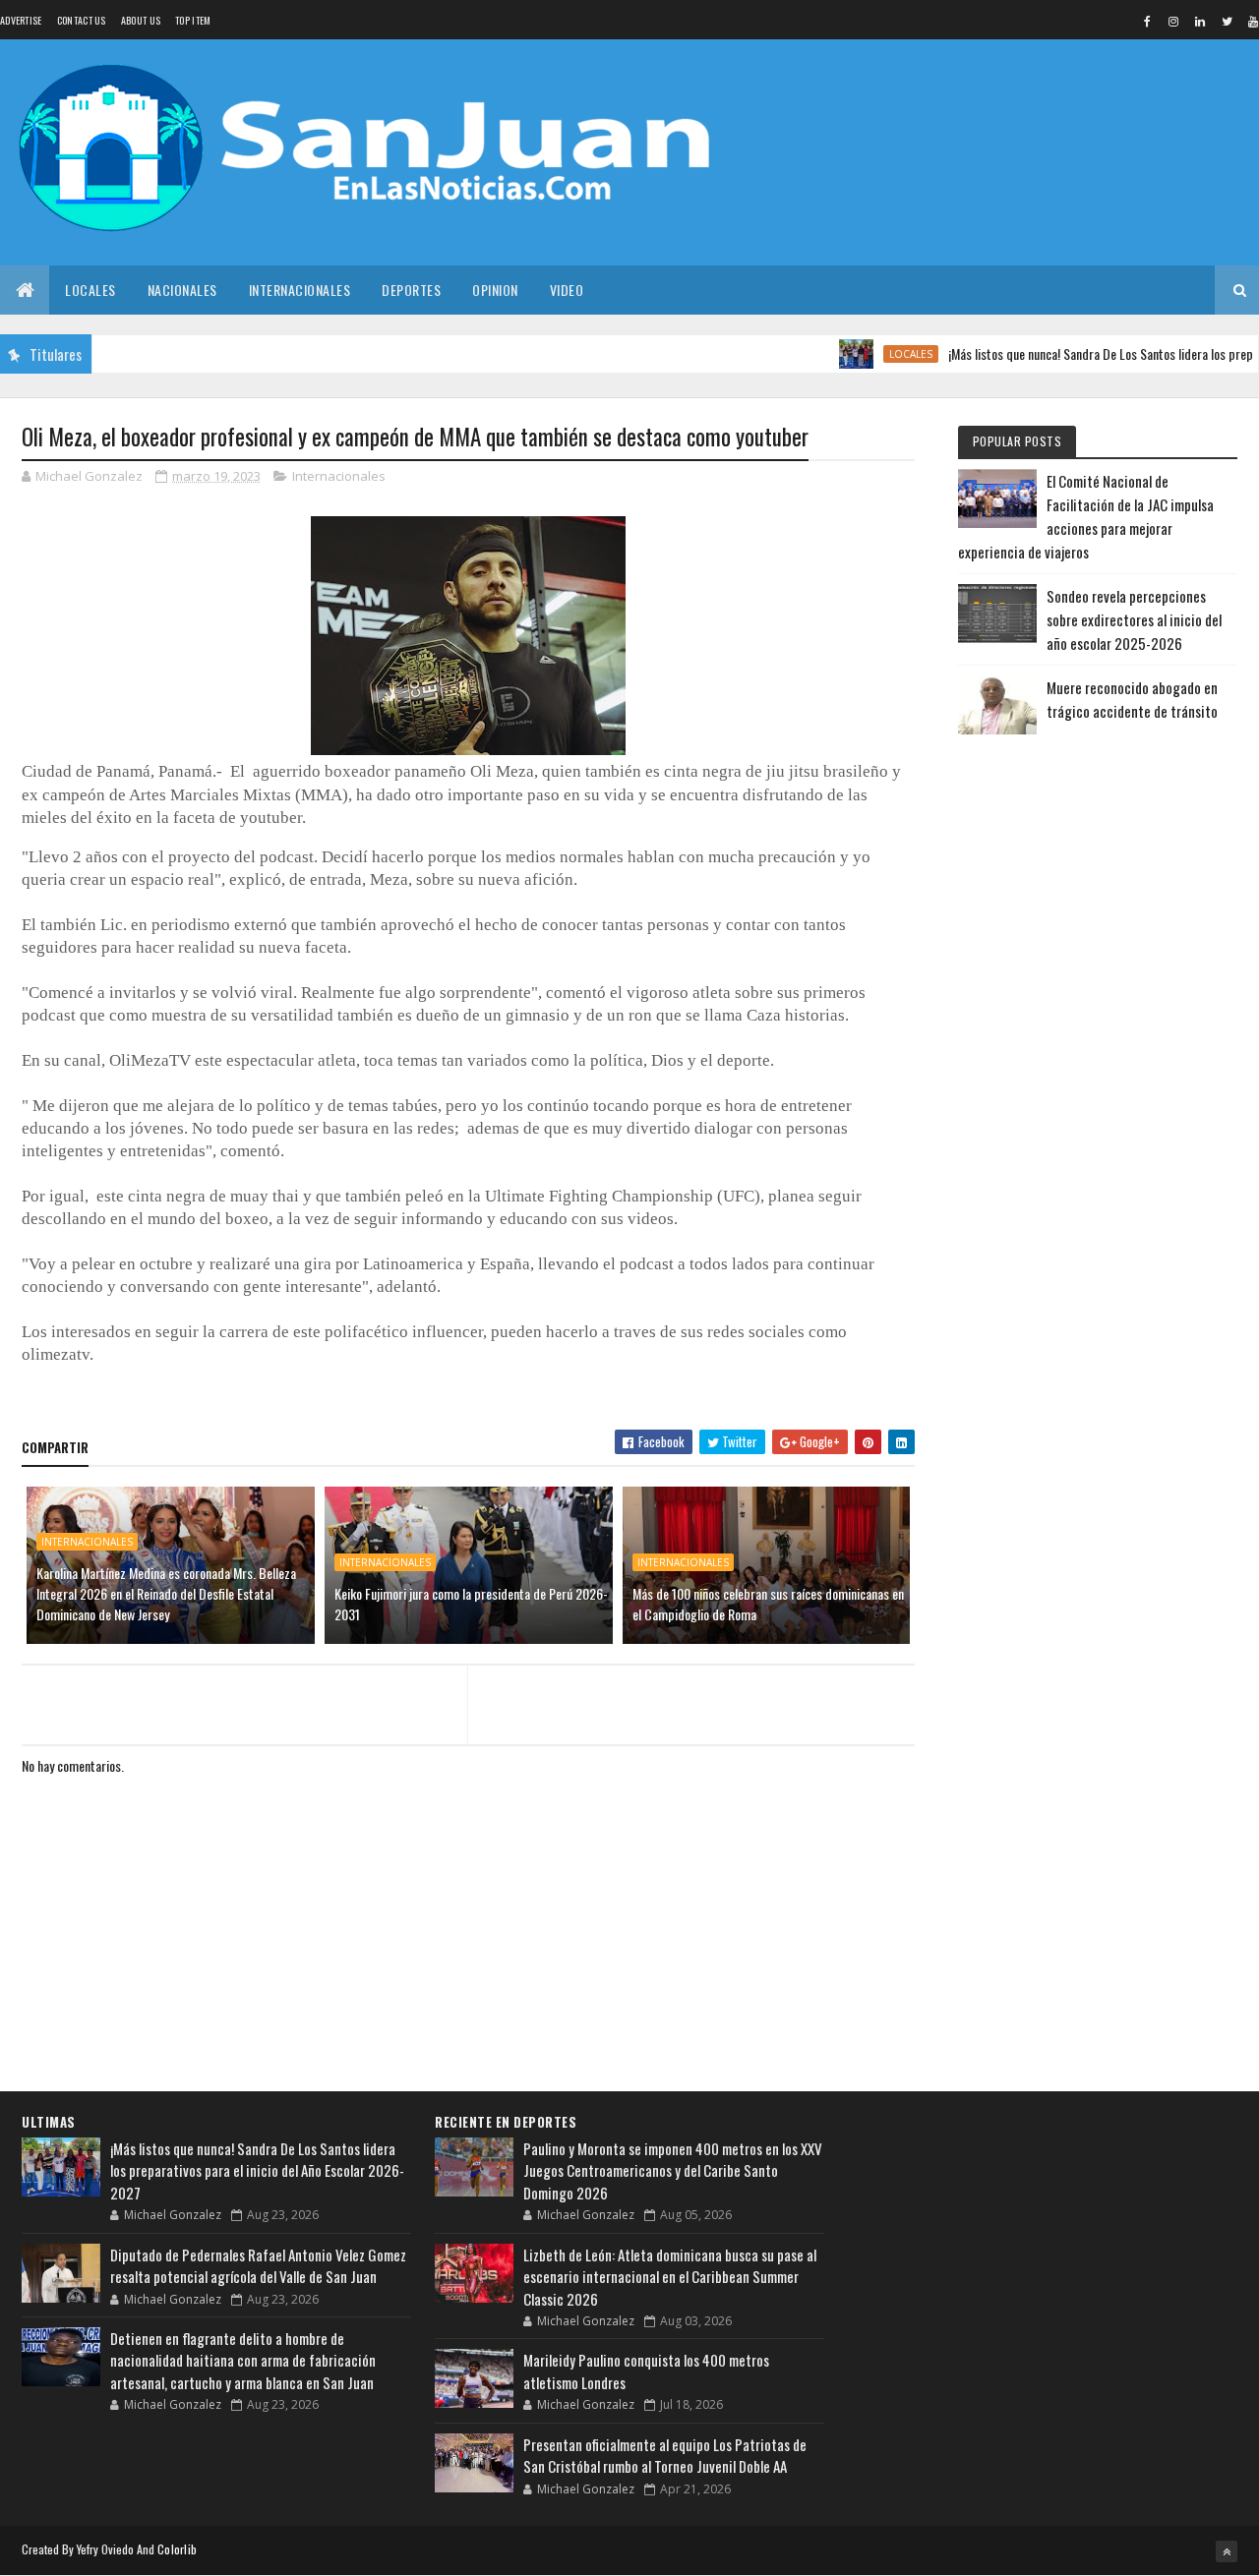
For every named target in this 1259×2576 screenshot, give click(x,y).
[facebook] (1147, 21)
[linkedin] (1200, 21)
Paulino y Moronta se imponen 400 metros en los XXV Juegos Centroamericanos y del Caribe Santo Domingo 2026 (673, 2170)
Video (567, 290)
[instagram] (1173, 21)
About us (141, 20)
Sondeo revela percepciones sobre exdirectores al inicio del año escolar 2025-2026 (1134, 619)
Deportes (411, 290)
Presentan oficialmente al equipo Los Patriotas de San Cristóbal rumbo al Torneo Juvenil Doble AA (665, 2456)
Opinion (495, 290)
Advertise (21, 20)
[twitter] (1227, 21)
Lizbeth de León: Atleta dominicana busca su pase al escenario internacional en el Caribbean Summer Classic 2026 (670, 2277)
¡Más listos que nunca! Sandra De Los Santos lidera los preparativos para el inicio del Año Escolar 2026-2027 (257, 2170)
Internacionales (300, 290)
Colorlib (177, 2549)
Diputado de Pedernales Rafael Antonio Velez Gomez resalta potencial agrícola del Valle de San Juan (258, 2266)
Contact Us (82, 20)
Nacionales (182, 290)
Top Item (193, 20)
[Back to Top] (1227, 2551)
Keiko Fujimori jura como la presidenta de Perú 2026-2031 (471, 1604)
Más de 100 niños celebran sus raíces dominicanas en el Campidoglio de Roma (768, 1604)
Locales (90, 290)
